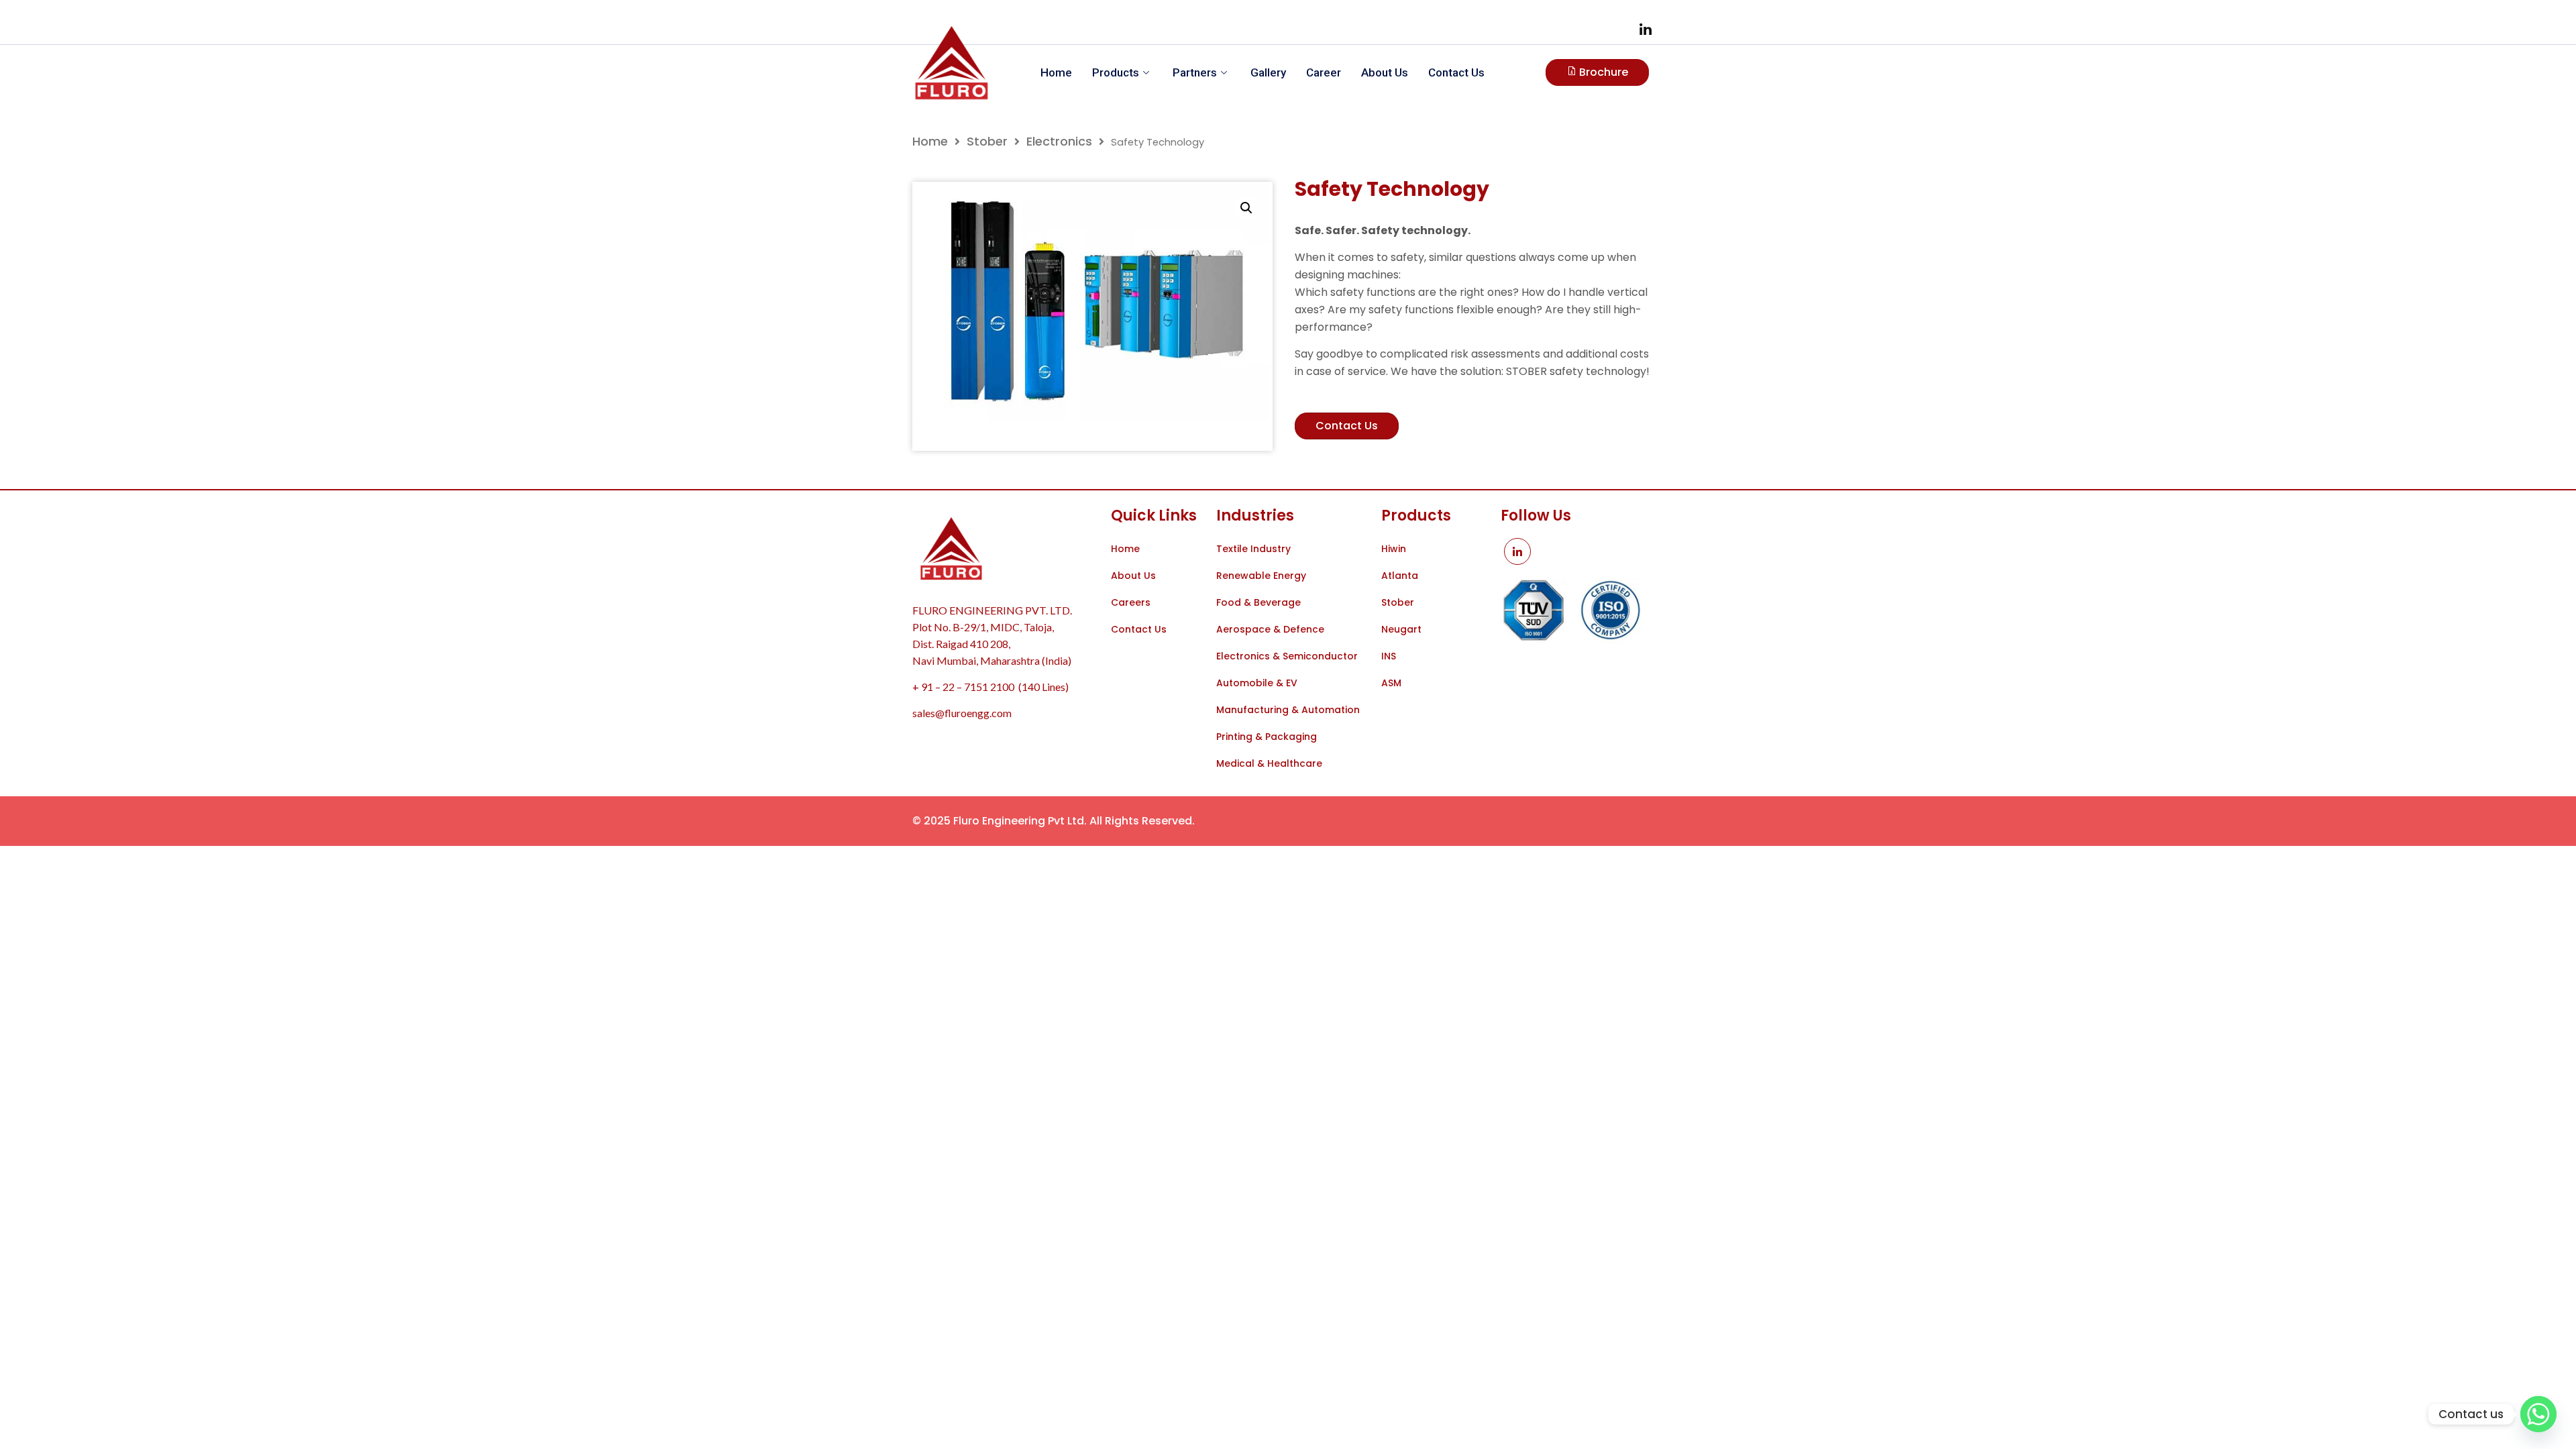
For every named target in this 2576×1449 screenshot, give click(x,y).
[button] (1246, 208)
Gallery (1268, 72)
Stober (987, 141)
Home (1056, 72)
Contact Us (1456, 72)
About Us (1385, 72)
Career (1324, 72)
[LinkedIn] (1646, 29)
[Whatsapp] (2538, 1414)
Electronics (1059, 141)
